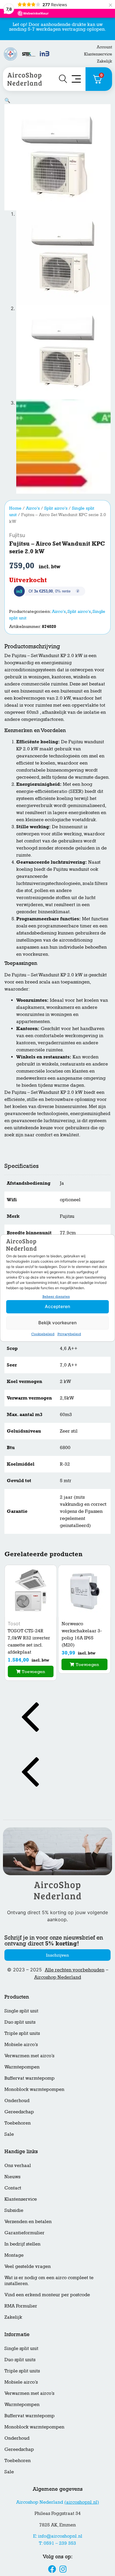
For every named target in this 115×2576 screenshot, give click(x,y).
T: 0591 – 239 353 (57, 2543)
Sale (9, 2134)
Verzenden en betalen (28, 2221)
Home (15, 508)
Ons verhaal (18, 2165)
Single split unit (21, 2011)
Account (104, 47)
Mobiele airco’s (21, 2044)
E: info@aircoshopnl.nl (58, 2536)
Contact (13, 2188)
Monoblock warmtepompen (34, 2089)
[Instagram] (63, 2569)
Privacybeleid (69, 1334)
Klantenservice (98, 54)
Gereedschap (19, 2112)
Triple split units (22, 2033)
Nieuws (12, 2177)
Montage (14, 2255)
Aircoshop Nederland (58, 1977)
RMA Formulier (21, 2306)
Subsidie (14, 2210)
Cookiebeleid (43, 1334)
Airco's (33, 508)
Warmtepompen (22, 2067)
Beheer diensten (56, 1297)
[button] (7, 100)
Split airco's (56, 508)
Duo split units (20, 2022)
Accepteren (57, 1306)
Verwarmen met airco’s (29, 2056)
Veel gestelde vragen (28, 2266)
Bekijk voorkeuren (57, 1323)
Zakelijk (105, 61)
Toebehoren (18, 2123)
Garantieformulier (24, 2233)
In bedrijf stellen (22, 2244)
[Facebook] (52, 2569)
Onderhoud (17, 2100)
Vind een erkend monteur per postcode (47, 2295)
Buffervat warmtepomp (29, 2078)
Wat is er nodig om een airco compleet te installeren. (49, 2280)
